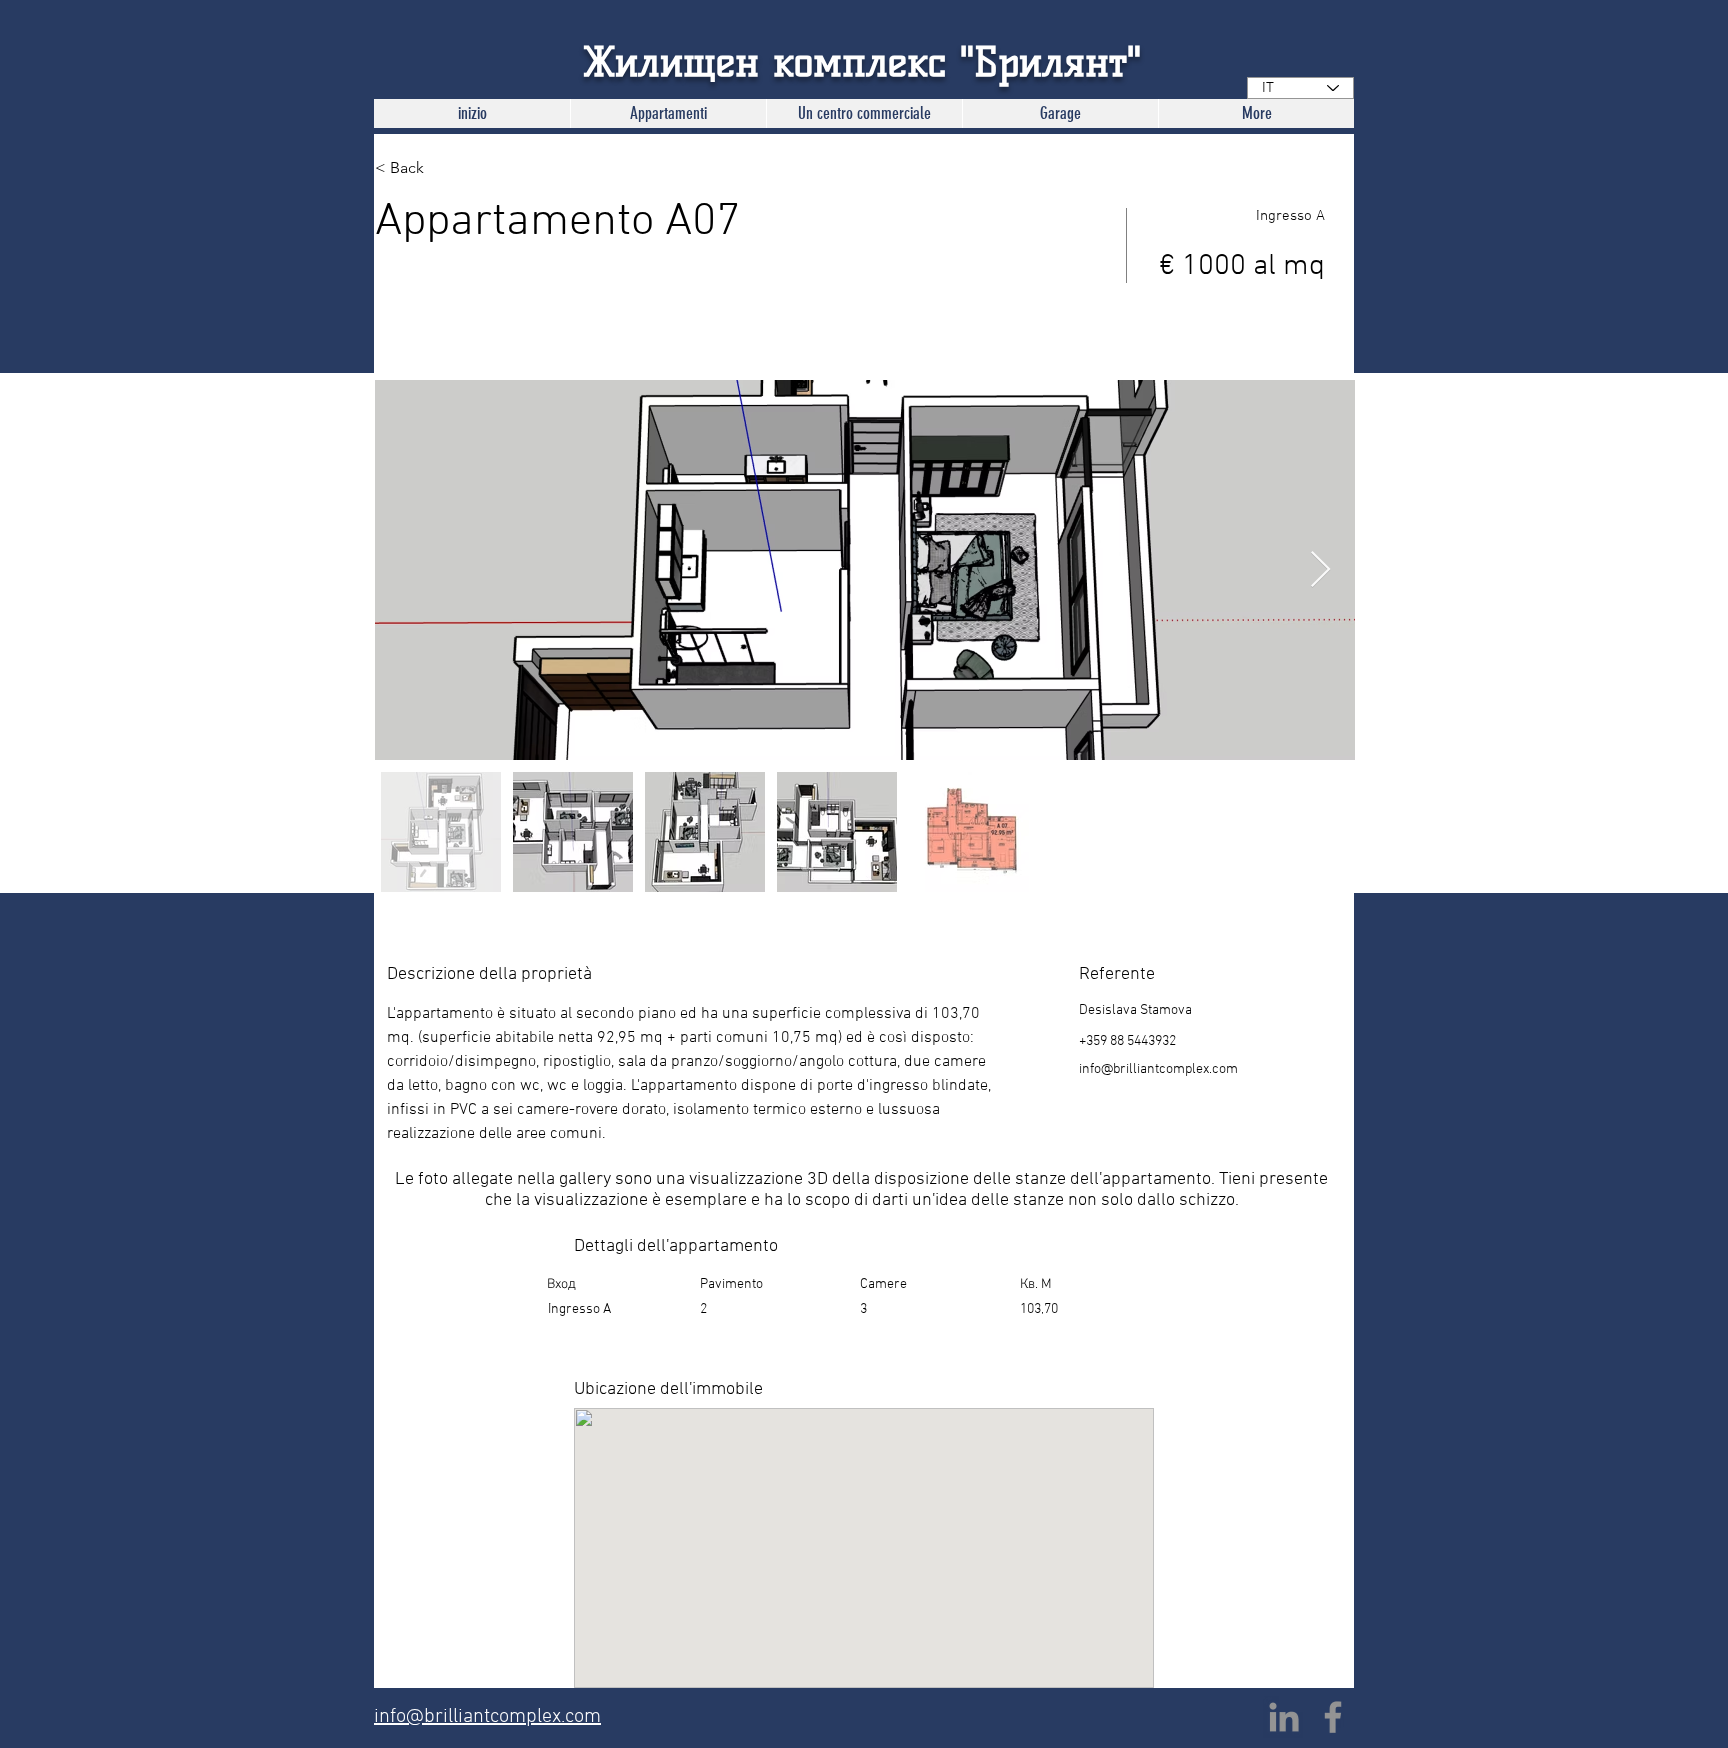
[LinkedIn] (1284, 1717)
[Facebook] (1333, 1717)
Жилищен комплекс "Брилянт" (862, 62)
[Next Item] (1320, 570)
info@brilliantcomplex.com (1158, 1069)
